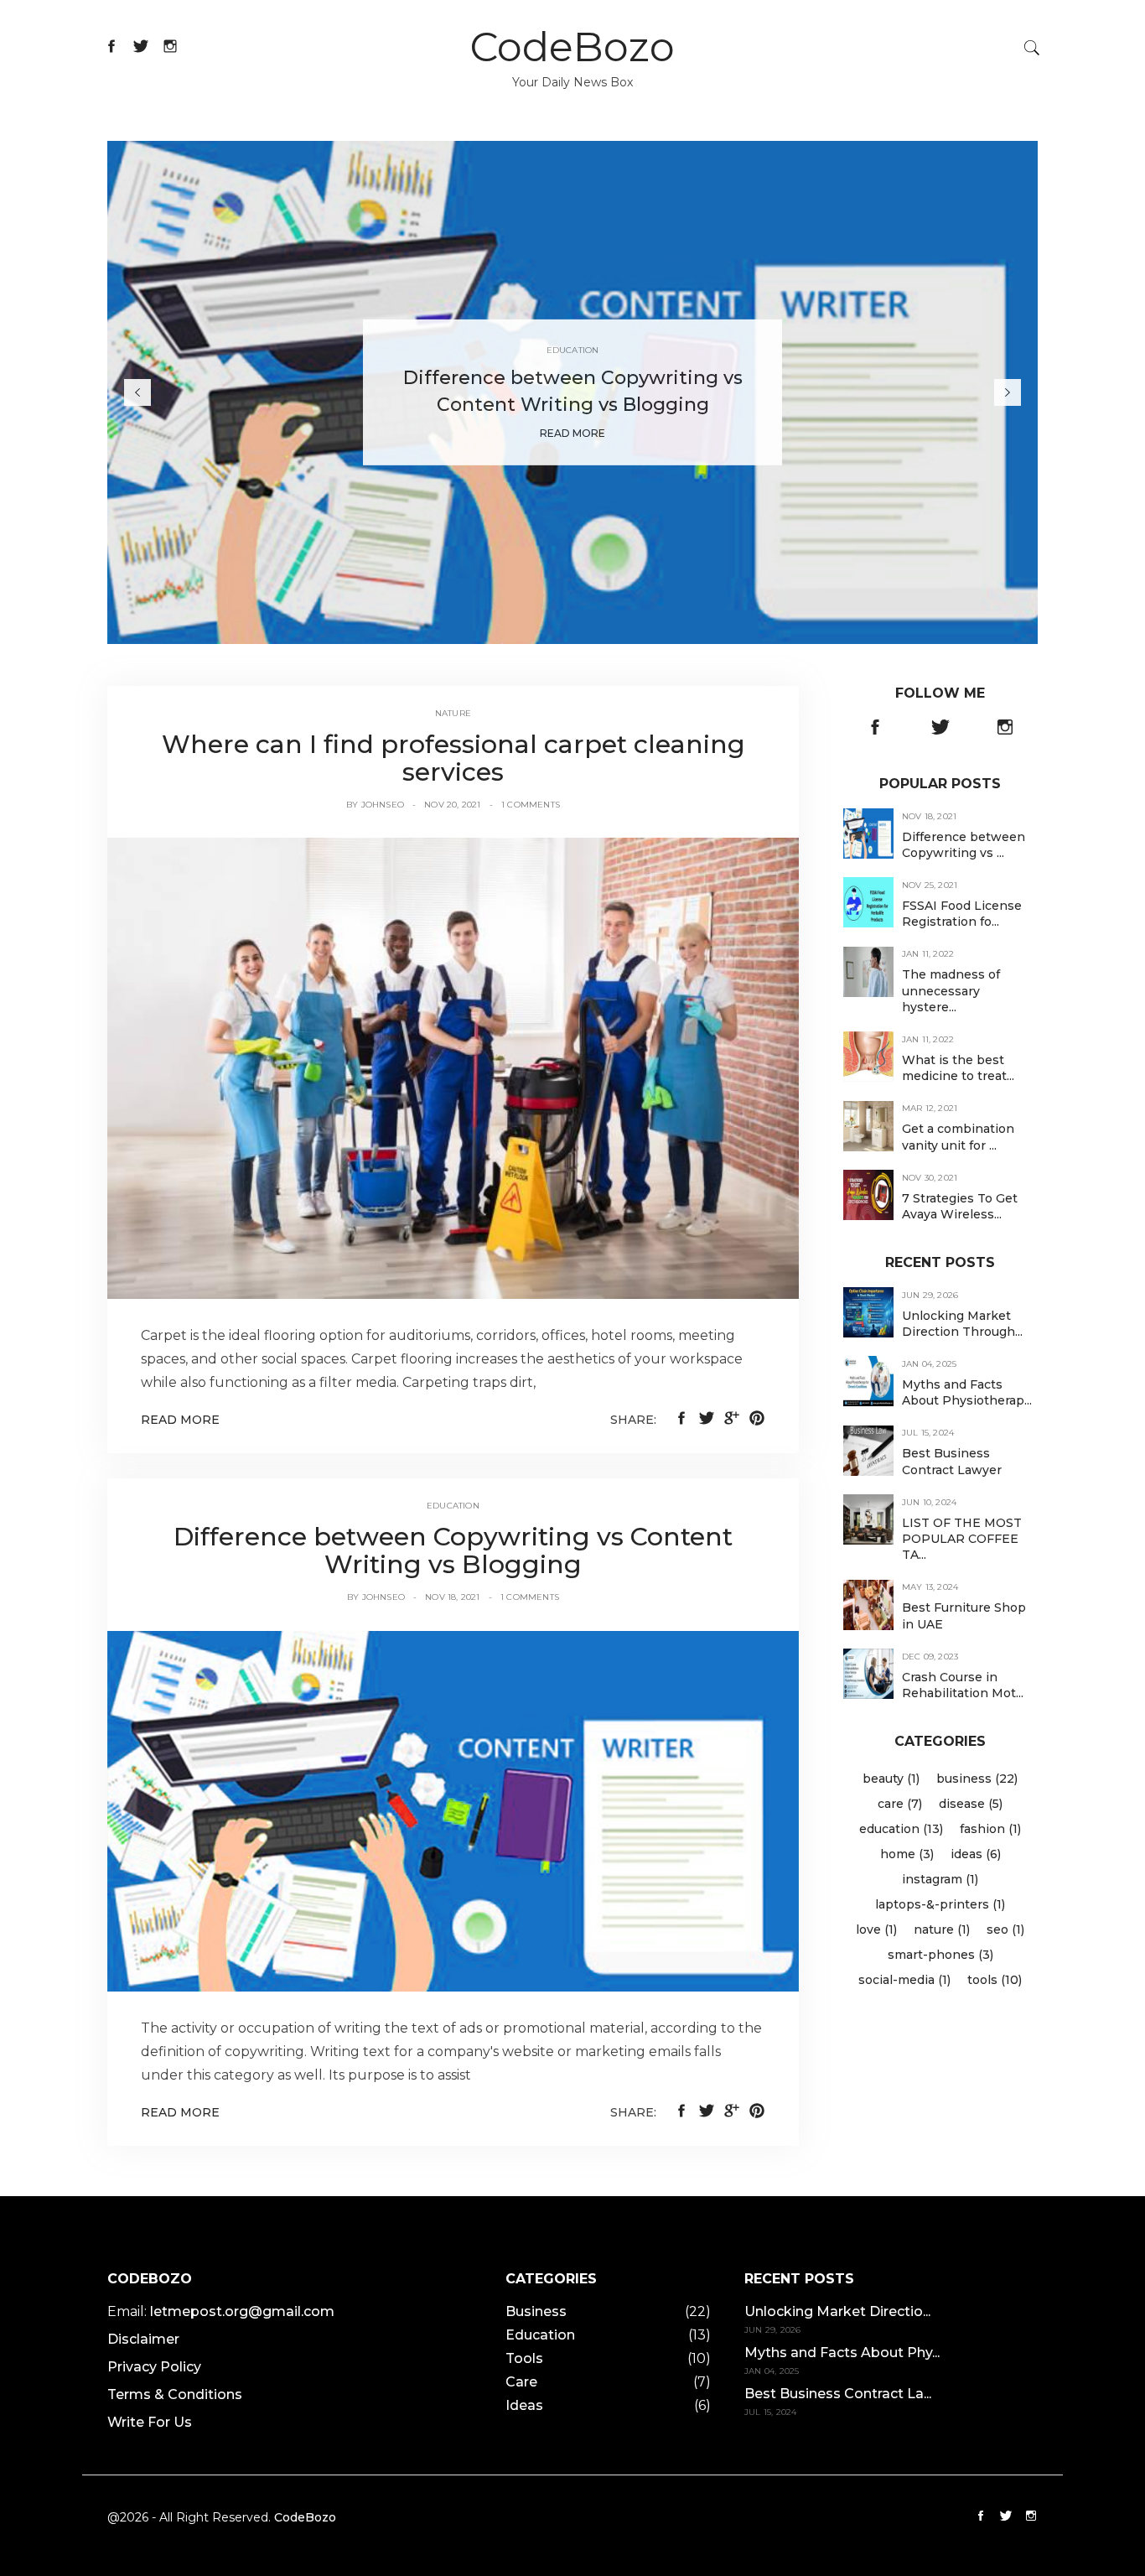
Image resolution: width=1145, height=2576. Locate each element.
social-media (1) (904, 1980)
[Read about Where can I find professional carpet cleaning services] (453, 1068)
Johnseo (383, 805)
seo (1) (1005, 1929)
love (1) (876, 1929)
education (453, 1506)
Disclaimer (143, 2339)
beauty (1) (891, 1779)
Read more (180, 1420)
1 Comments (531, 805)
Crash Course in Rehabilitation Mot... (963, 1685)
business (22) (977, 1779)
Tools (524, 2358)
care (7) (900, 1804)
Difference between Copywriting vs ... (964, 845)
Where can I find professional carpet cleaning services (453, 758)
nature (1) (942, 1929)
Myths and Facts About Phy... (842, 2353)
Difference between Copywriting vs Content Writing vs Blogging (453, 1550)
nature (453, 713)
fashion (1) (990, 1829)
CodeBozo (572, 47)
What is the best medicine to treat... (958, 1068)
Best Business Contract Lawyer (952, 1462)
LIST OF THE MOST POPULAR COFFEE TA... (962, 1539)
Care (521, 2382)
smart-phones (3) (940, 1955)
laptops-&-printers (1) (940, 1904)
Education (573, 350)
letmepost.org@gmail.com (242, 2311)
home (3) (907, 1854)
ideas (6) (976, 1854)
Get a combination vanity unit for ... (958, 1137)
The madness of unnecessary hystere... (951, 991)
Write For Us (150, 2422)
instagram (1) (940, 1879)
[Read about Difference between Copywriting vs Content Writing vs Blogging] (453, 1810)
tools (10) (995, 1980)
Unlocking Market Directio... (837, 2311)
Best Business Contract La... (838, 2394)
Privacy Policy (154, 2367)
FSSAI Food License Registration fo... (962, 914)
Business (536, 2311)
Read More (572, 433)
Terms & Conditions (175, 2394)
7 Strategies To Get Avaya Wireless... (960, 1206)
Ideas (524, 2405)
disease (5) (971, 1804)
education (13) (901, 1829)
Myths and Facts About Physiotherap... (967, 1392)
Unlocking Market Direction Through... (962, 1324)
